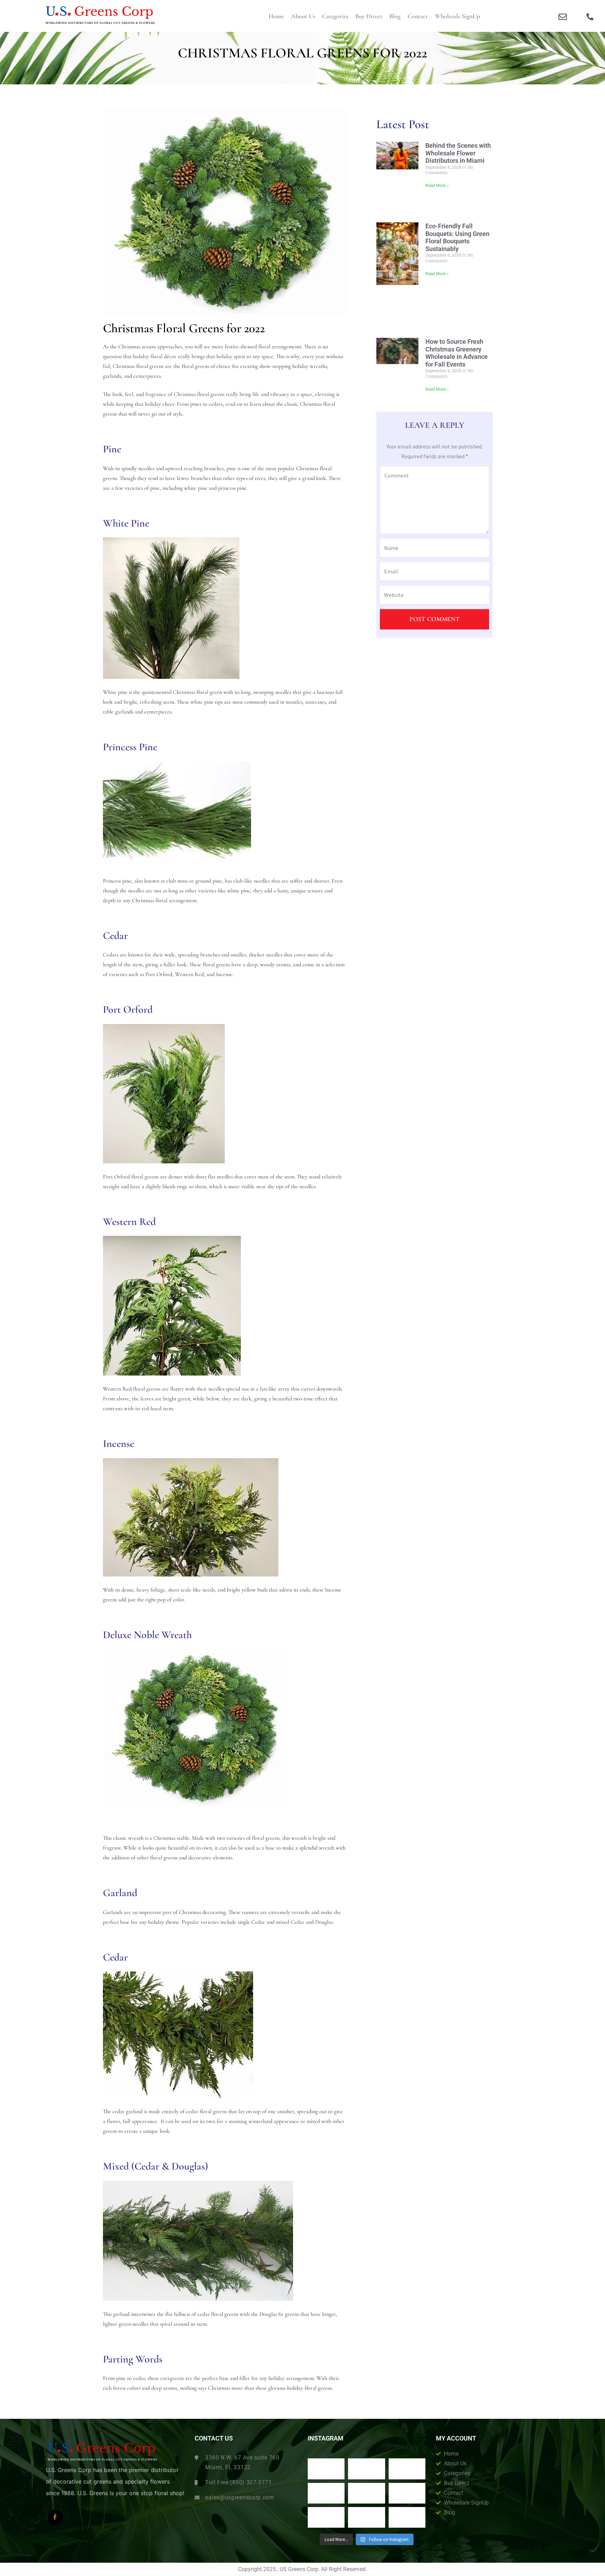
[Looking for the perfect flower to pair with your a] (326, 2517)
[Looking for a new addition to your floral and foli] (367, 2517)
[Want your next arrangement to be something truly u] (367, 2469)
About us (303, 16)
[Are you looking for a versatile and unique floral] (407, 2469)
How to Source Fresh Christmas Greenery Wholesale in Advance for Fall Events (457, 353)
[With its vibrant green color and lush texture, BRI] (367, 2493)
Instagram (326, 2438)
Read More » (437, 186)
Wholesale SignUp (457, 16)
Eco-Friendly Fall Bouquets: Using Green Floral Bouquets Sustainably (457, 237)
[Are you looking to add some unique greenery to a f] (407, 2517)
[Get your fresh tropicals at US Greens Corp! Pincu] (326, 2493)
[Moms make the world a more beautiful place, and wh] (407, 2493)
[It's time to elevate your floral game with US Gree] (326, 2469)
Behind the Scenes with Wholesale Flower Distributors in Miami (458, 153)
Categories (335, 16)
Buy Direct (369, 16)
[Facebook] (55, 2517)
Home (276, 16)
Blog (395, 16)
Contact (418, 16)
